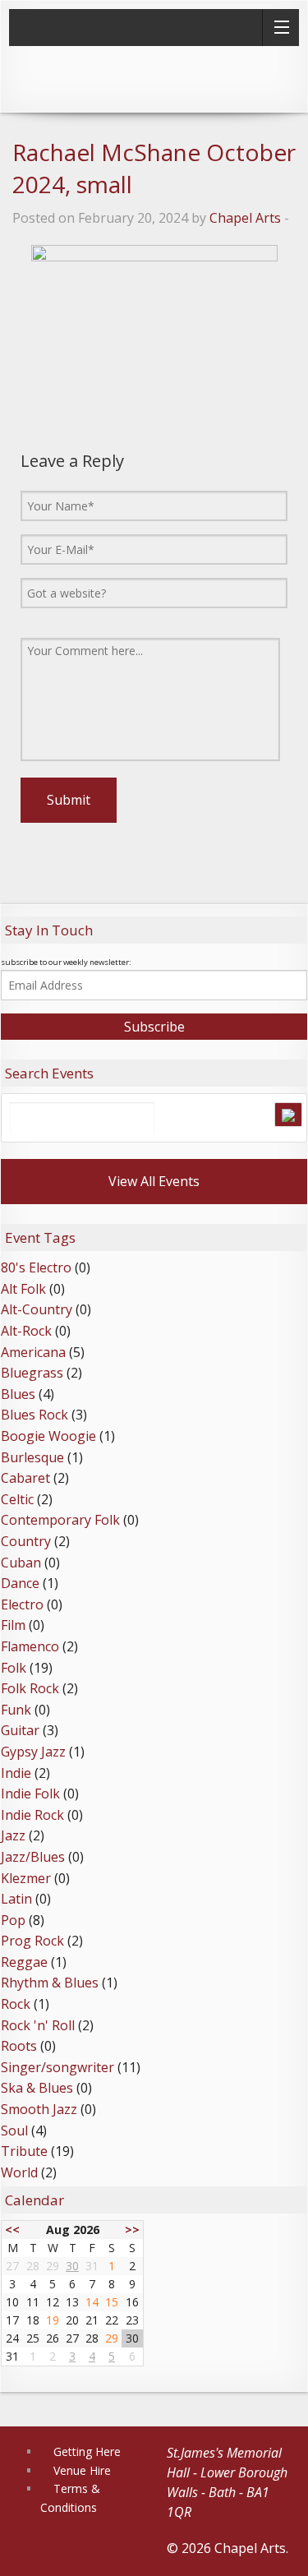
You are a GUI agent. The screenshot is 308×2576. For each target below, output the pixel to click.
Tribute (24, 2151)
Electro (22, 1604)
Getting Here (87, 2451)
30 (72, 2266)
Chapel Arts (245, 218)
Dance (20, 1583)
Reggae (24, 1962)
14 (92, 2302)
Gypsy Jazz (33, 1752)
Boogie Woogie (48, 1436)
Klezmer (26, 1878)
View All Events (154, 1181)
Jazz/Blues (33, 1857)
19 (53, 2320)
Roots (19, 2046)
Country (26, 1541)
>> (132, 2230)
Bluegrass (32, 1373)
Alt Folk (23, 1289)
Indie (16, 1773)
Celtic (17, 1499)
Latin (16, 1899)
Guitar (20, 1730)
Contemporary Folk (60, 1520)
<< (12, 2230)
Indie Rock (32, 1815)
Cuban (21, 1563)
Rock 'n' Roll (38, 2025)
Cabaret (25, 1478)
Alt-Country (37, 1309)
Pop (13, 1920)
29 (112, 2338)
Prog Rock (32, 1941)
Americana (33, 1352)
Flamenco (30, 1646)
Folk (14, 1668)
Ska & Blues (37, 2088)
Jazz (13, 1835)
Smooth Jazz (39, 2109)
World (19, 2172)
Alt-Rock (26, 1331)
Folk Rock (30, 1688)
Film (13, 1625)
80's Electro (36, 1267)
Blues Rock (34, 1415)
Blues (18, 1394)
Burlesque (32, 1457)
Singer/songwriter (57, 2067)
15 (112, 2302)
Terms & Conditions (70, 2498)
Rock (16, 2004)
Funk (16, 1710)
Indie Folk (30, 1794)
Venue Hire (82, 2470)
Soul (14, 2131)
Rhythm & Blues (50, 1983)
